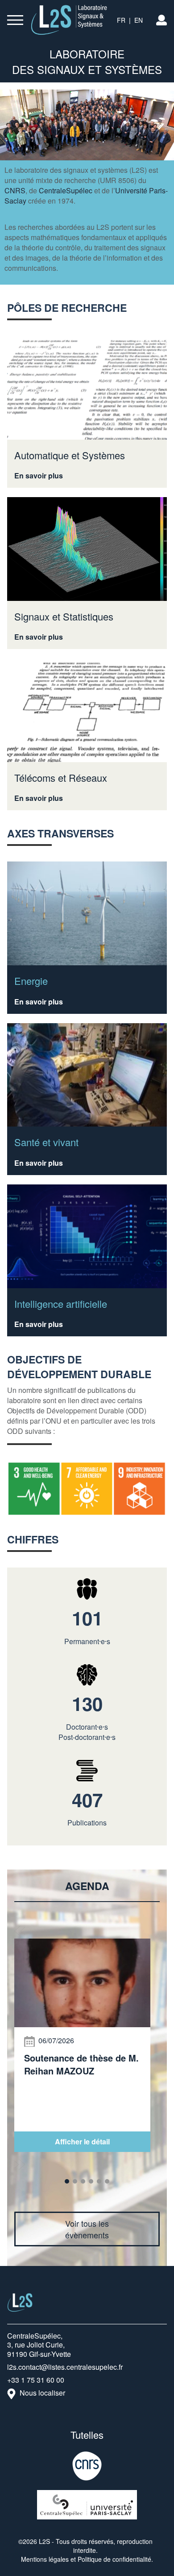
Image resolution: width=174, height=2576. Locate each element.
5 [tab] (99, 2181)
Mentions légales (45, 2559)
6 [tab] (107, 2181)
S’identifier (162, 20)
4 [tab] (91, 2181)
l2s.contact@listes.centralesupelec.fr (65, 2367)
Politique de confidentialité (114, 2559)
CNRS (15, 190)
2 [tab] (75, 2181)
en (139, 20)
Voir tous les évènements (87, 2229)
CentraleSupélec (66, 190)
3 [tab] (83, 2181)
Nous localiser (42, 2393)
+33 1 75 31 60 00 (36, 2380)
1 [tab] (67, 2181)
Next (20, 2164)
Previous (20, 1931)
